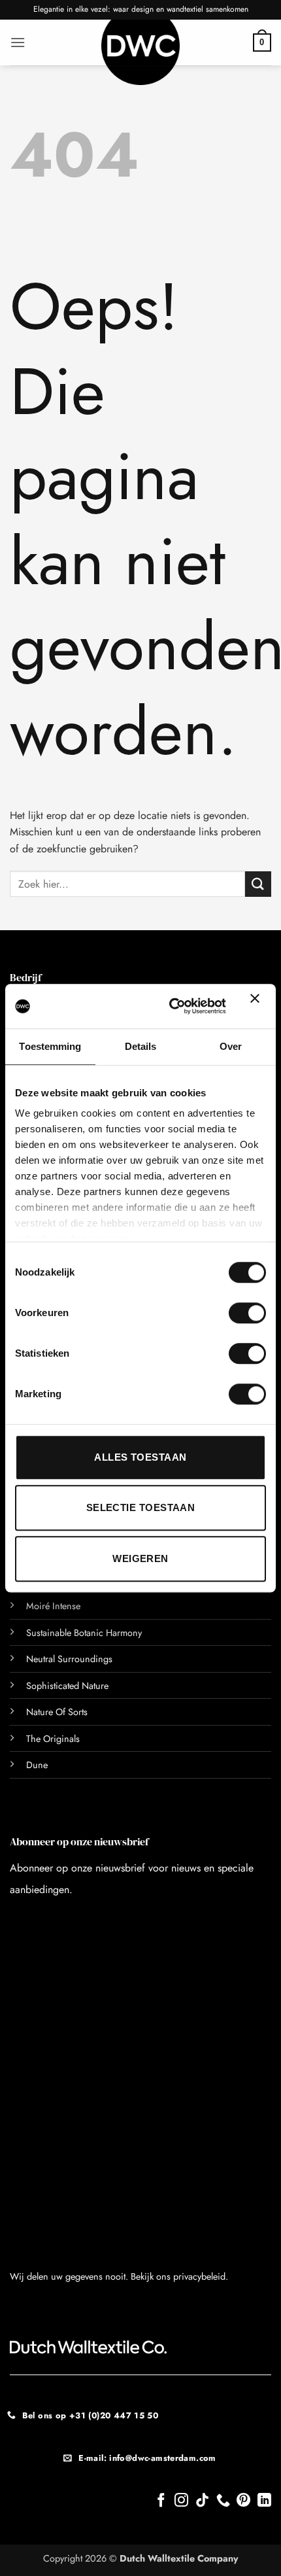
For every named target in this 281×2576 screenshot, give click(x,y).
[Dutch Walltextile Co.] (140, 52)
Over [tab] (231, 1046)
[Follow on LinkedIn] (264, 2501)
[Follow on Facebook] (161, 2501)
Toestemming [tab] (50, 1046)
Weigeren (140, 1558)
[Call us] (223, 2501)
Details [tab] (141, 1046)
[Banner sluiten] (258, 1006)
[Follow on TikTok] (202, 2501)
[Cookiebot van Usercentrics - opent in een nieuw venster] (171, 1006)
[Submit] (258, 884)
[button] (18, 42)
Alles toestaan (140, 1457)
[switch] (247, 1313)
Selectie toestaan (141, 1507)
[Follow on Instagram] (181, 2501)
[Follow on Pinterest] (243, 2501)
